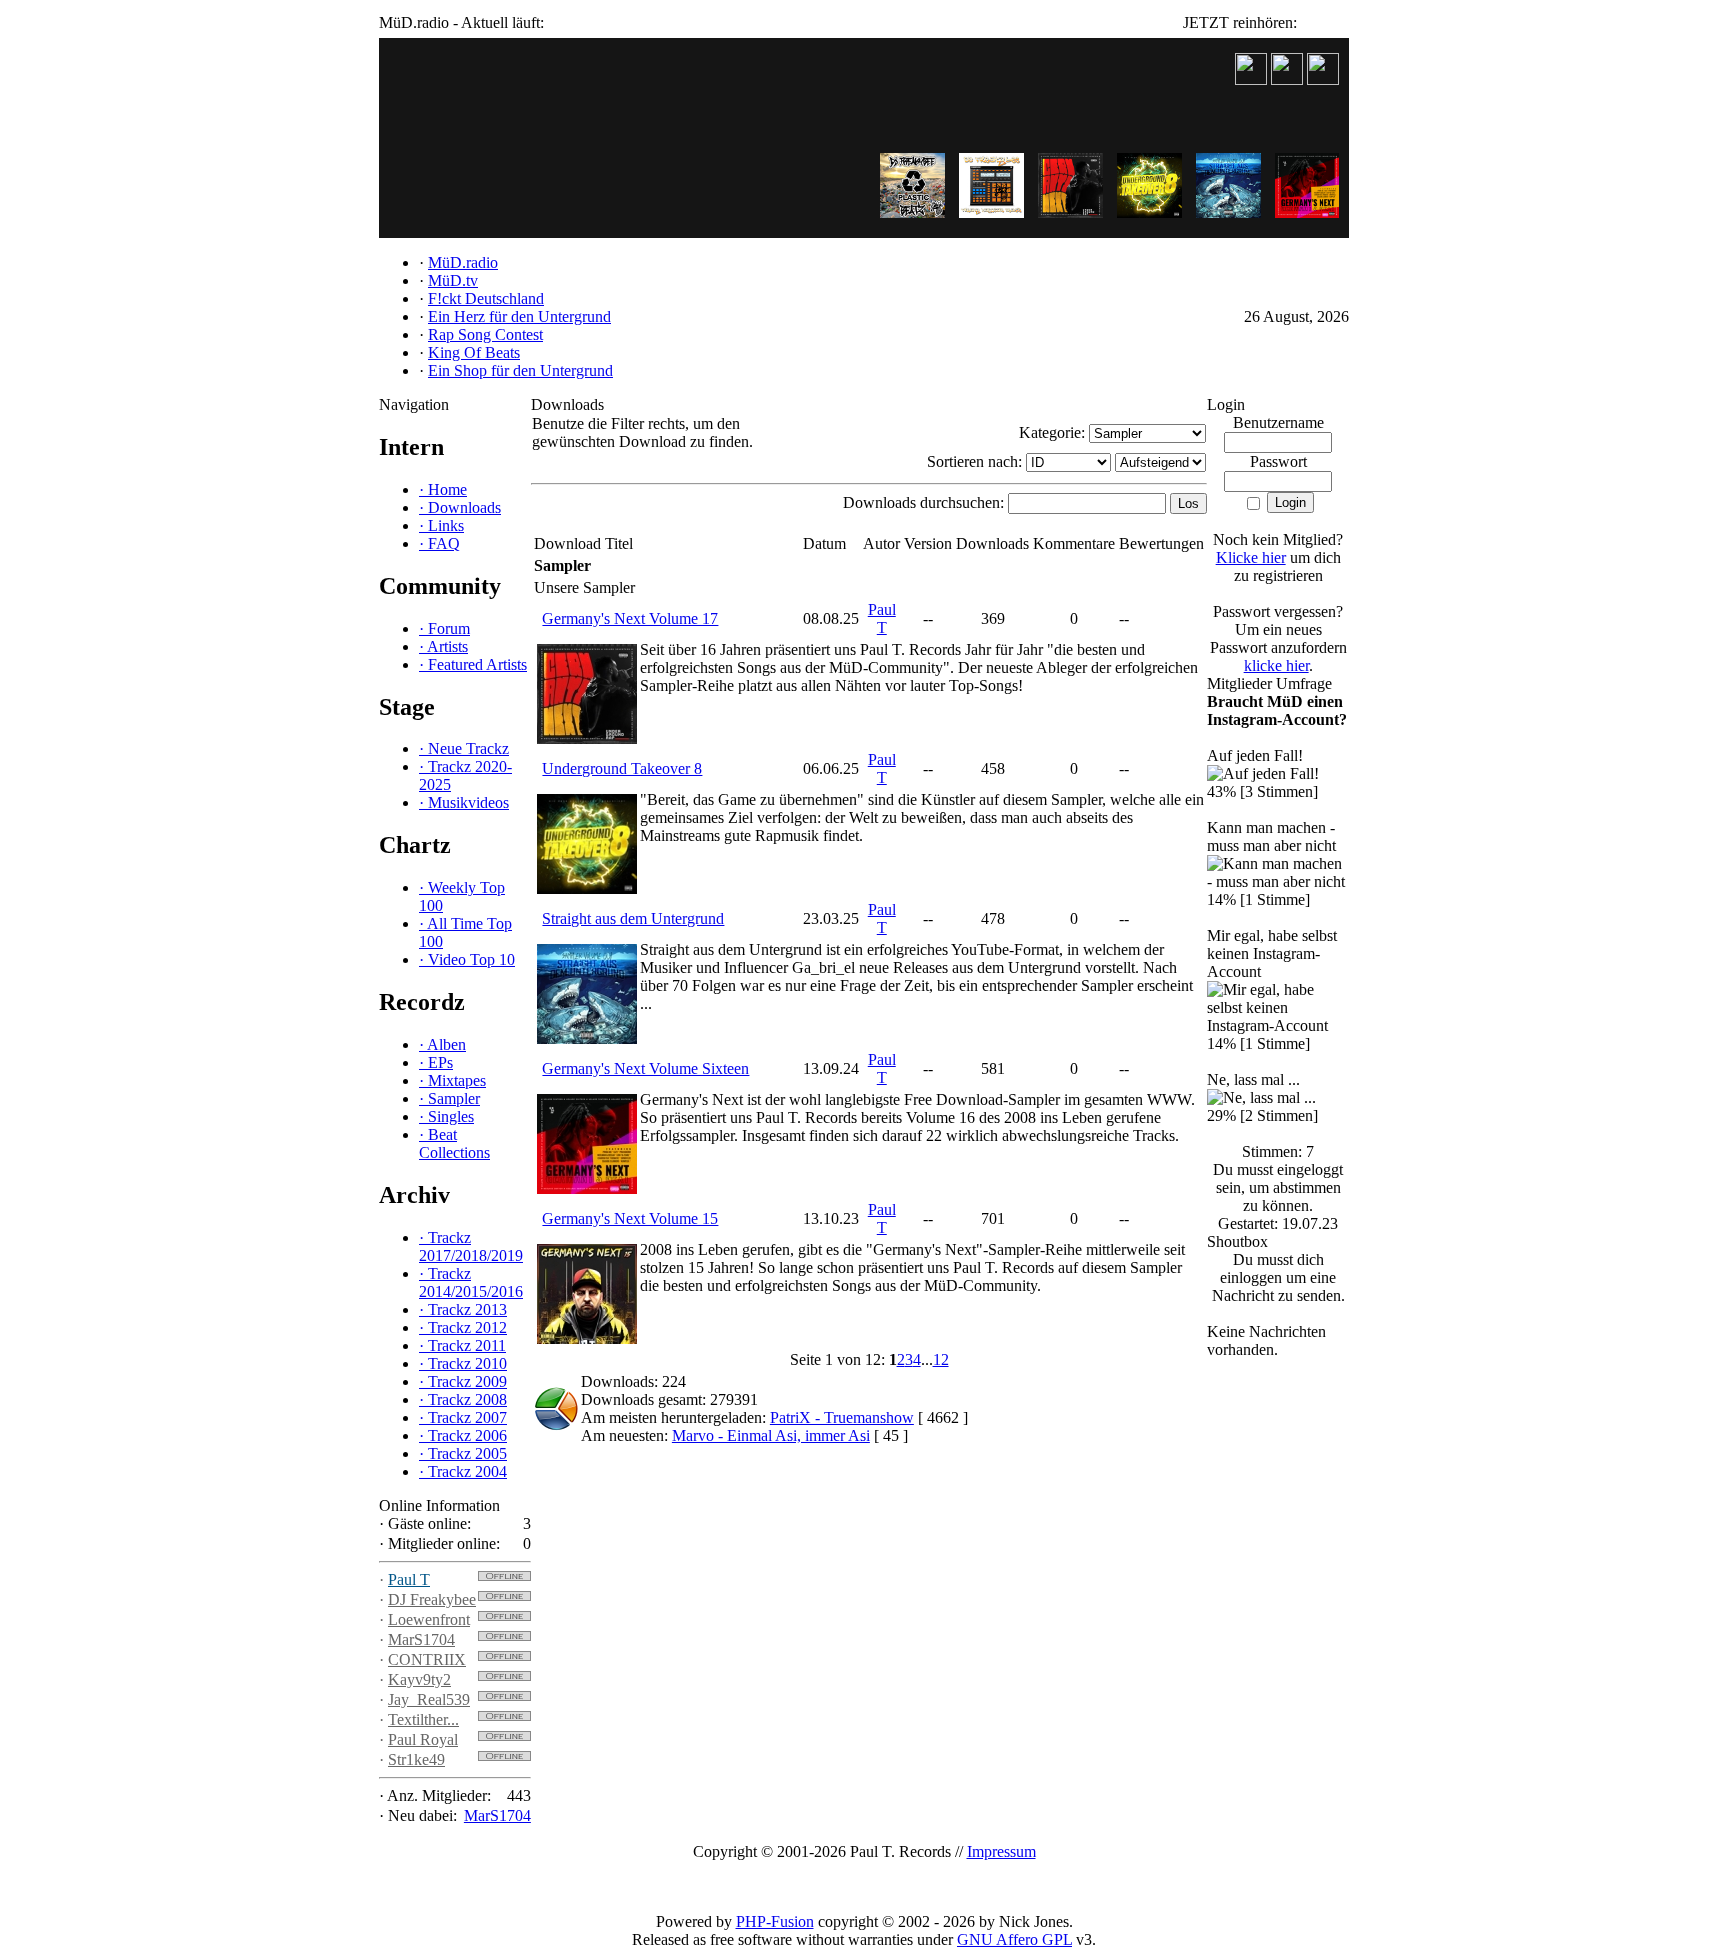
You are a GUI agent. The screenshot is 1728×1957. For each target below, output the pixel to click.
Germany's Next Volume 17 (630, 618)
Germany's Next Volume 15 (630, 1218)
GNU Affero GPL (1014, 1939)
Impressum (1001, 1851)
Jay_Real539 (429, 1699)
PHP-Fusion (775, 1921)
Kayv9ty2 (419, 1679)
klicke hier (1276, 665)
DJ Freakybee (432, 1599)
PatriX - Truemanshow (842, 1417)
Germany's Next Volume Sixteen (645, 1068)
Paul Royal (423, 1739)
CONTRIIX (427, 1659)
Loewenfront (429, 1619)
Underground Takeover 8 (622, 768)
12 (941, 1359)
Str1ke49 (416, 1759)
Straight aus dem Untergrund (633, 918)
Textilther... (423, 1719)
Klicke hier (1251, 557)
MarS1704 (421, 1639)
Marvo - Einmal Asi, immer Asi (771, 1435)
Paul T (409, 1579)
